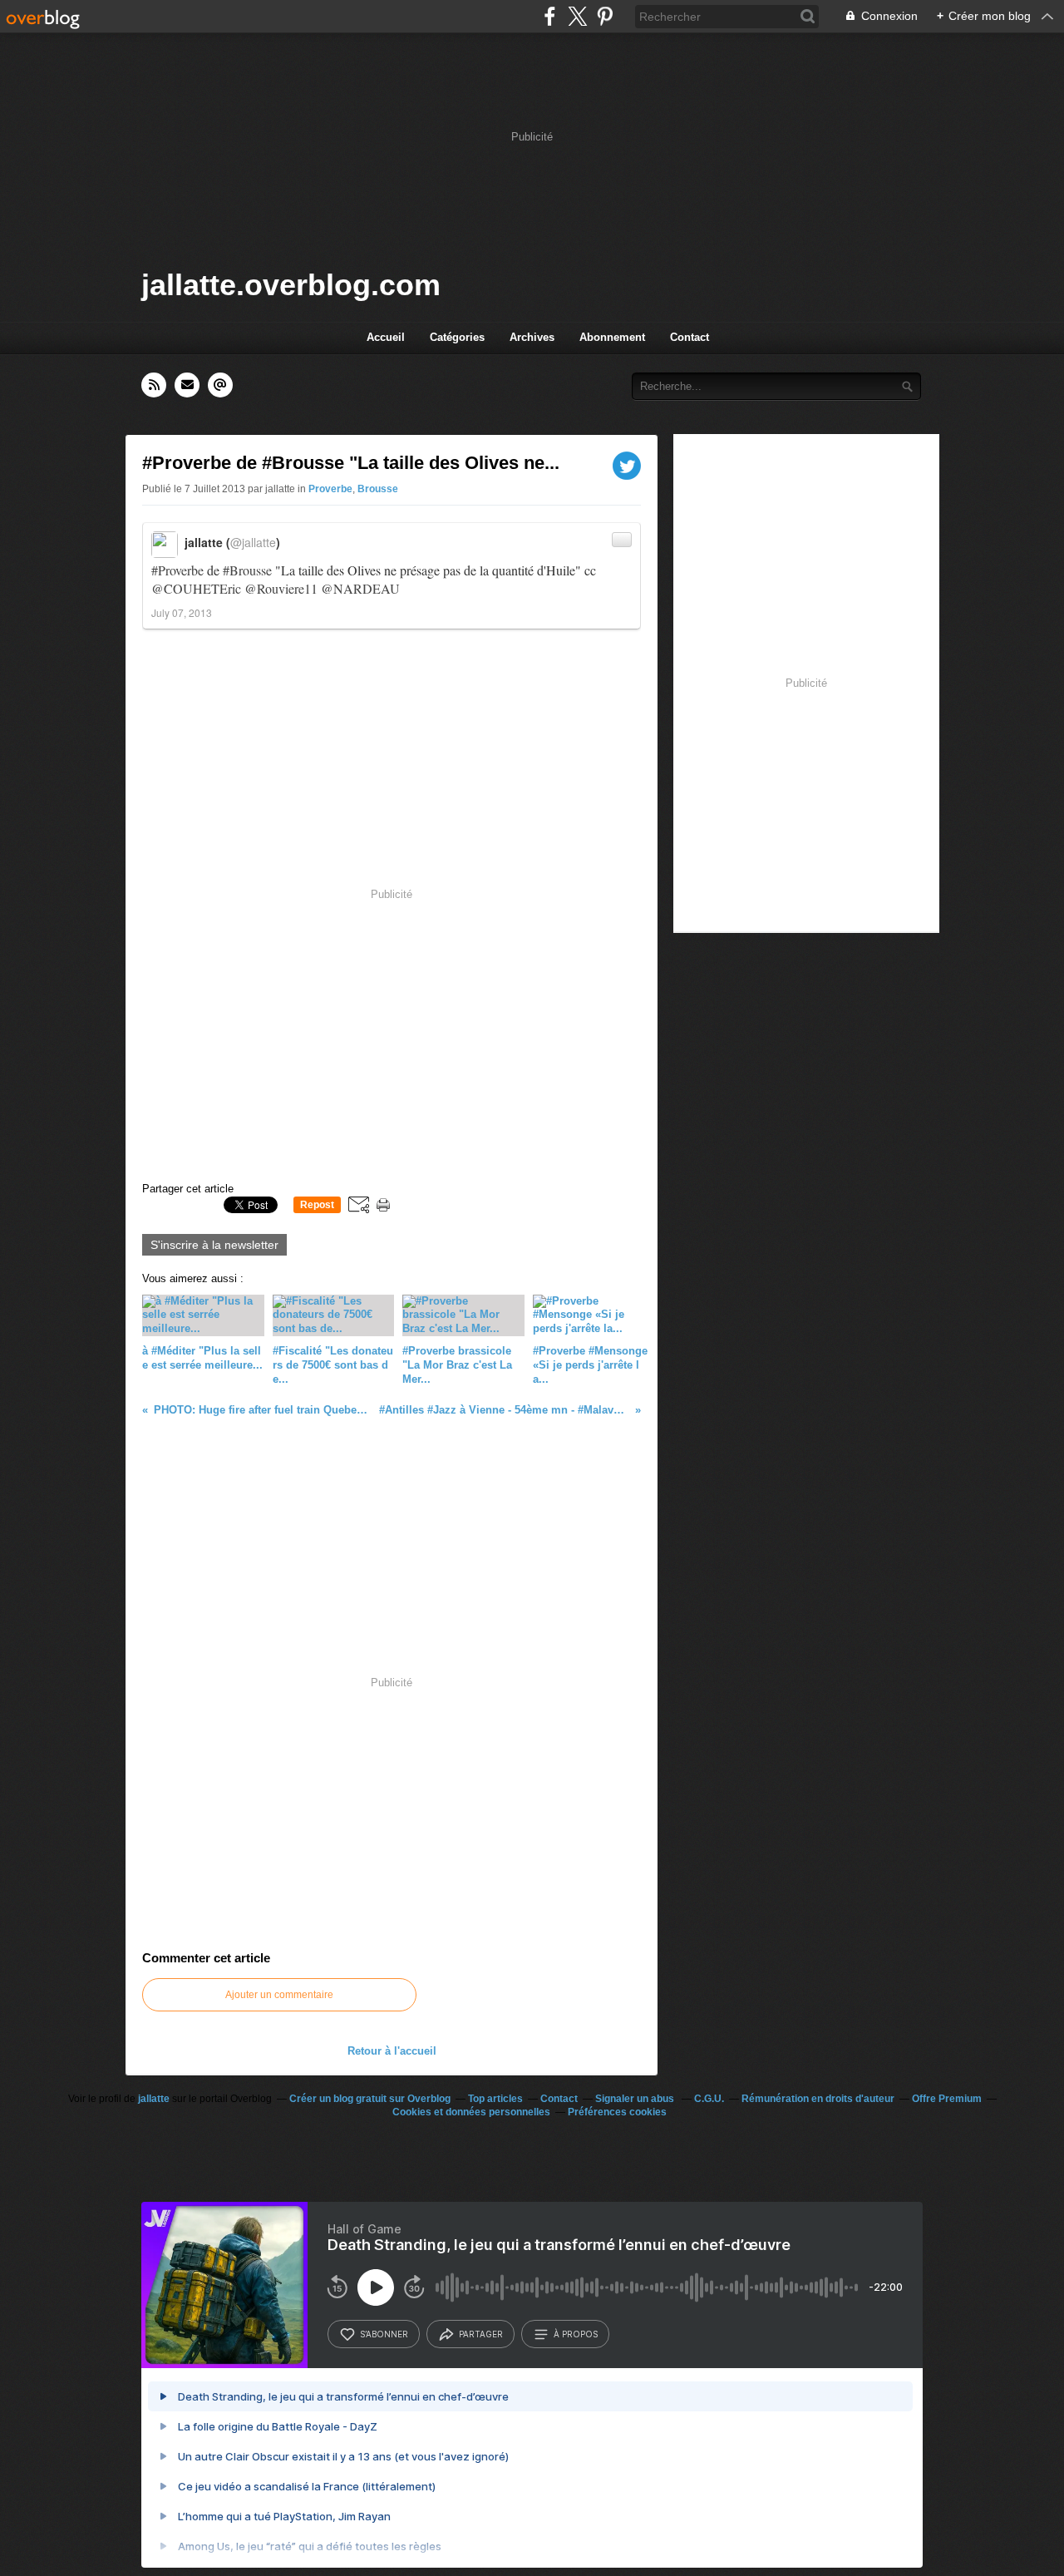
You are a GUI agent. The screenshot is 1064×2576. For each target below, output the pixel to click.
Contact (690, 337)
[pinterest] (605, 16)
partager (481, 2334)
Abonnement (612, 337)
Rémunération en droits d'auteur (818, 2099)
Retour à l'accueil (392, 2051)
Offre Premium (947, 2099)
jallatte (154, 2099)
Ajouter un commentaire (279, 1995)
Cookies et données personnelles (471, 2112)
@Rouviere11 (281, 588)
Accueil (386, 337)
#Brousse (247, 570)
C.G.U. (709, 2099)
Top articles (495, 2099)
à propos (576, 2334)
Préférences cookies (617, 2112)
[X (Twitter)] (577, 16)
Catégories (457, 337)
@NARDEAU (360, 588)
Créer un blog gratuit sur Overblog (370, 2099)
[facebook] (550, 16)
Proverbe (330, 489)
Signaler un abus (636, 2099)
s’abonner (384, 2334)
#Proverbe (177, 570)
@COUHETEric (196, 588)
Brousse (378, 489)
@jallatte (253, 542)
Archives (532, 337)
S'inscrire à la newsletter (214, 1245)
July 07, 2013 (182, 612)
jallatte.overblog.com (291, 285)
